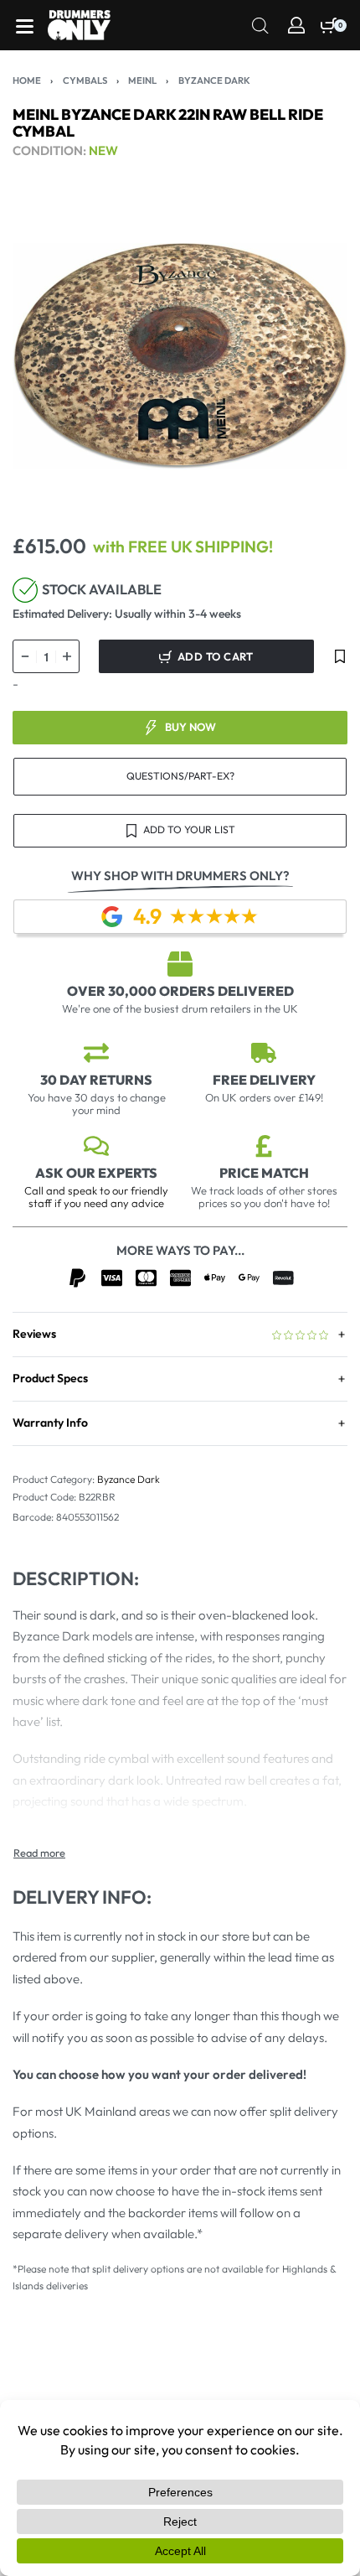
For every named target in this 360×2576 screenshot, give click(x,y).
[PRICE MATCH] (264, 1146)
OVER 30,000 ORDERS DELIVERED (180, 991)
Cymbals (85, 80)
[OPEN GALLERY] (180, 356)
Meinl (142, 80)
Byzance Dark (214, 80)
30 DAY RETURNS (96, 1080)
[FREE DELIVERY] (264, 1053)
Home (27, 80)
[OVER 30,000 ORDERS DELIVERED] (180, 964)
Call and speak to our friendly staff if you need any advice (96, 1197)
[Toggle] (39, 1853)
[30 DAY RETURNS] (96, 1053)
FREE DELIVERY (264, 1080)
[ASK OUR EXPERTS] (96, 1146)
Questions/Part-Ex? (180, 776)
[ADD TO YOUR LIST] (340, 656)
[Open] (25, 26)
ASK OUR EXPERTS (96, 1173)
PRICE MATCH (264, 1173)
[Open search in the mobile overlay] (260, 24)
